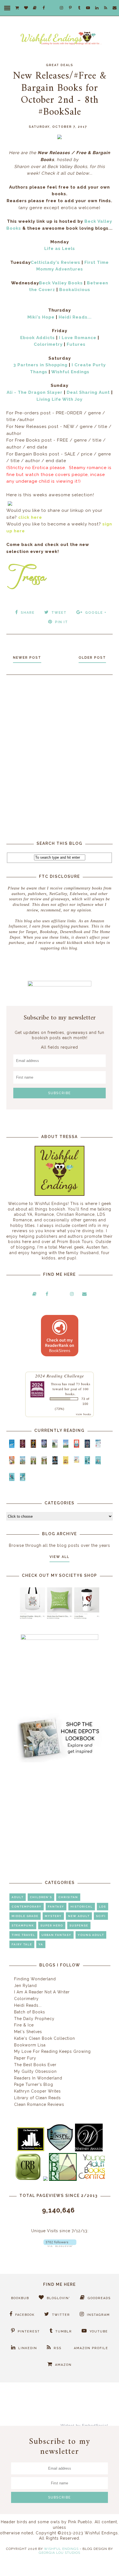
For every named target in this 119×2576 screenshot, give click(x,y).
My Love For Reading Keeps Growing (52, 2051)
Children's (41, 1897)
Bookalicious (75, 290)
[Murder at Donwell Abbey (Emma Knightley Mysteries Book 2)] (98, 1446)
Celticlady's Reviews (55, 262)
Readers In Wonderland (38, 2078)
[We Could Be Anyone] (33, 1446)
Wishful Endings (70, 372)
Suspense (79, 1925)
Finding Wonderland (35, 1979)
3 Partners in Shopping (40, 365)
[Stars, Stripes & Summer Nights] (44, 1446)
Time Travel (23, 1935)
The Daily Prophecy (34, 2019)
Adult (18, 1897)
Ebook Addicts (37, 338)
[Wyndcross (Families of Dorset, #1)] (33, 1463)
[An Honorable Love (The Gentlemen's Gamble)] (55, 1446)
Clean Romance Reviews (39, 2104)
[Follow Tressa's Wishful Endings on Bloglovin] (60, 2246)
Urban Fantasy (56, 1935)
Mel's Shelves (28, 2032)
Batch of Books (30, 2012)
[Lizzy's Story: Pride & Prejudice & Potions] (23, 1446)
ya (41, 1944)
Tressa (56, 1384)
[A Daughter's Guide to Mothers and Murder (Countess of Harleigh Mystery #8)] (66, 1463)
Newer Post (27, 658)
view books (84, 1414)
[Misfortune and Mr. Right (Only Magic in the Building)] (87, 1463)
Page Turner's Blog (34, 2084)
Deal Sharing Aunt (88, 392)
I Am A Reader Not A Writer (42, 1992)
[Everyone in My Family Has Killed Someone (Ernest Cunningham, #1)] (77, 1446)
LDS (103, 1907)
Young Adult (91, 1935)
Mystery (53, 1916)
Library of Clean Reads (37, 2098)
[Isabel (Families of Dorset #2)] (44, 1463)
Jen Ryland (25, 1986)
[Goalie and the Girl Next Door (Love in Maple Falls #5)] (12, 1463)
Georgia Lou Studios (59, 2553)
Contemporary (27, 1907)
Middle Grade (25, 1916)
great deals (60, 65)
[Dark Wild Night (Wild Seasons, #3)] (12, 1447)
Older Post (92, 658)
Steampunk (23, 1925)
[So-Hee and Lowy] (77, 1461)
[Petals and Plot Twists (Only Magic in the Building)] (98, 1463)
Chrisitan (68, 1897)
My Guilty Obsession (35, 2071)
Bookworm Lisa (30, 2045)
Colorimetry (48, 344)
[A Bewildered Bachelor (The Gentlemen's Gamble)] (66, 1446)
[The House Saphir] (87, 1446)
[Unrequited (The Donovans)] (23, 1463)
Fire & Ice (24, 2025)
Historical (82, 1907)
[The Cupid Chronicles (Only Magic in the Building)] (23, 1480)
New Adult (79, 1916)
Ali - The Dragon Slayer (35, 392)
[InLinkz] (10, 503)
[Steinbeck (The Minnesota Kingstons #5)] (55, 1463)
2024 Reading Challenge (60, 1376)
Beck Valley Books (61, 283)
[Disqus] (59, 753)
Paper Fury (25, 2058)
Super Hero (52, 1925)
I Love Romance (78, 338)
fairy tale (22, 1944)
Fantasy (56, 1907)
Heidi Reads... (75, 317)
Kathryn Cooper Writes (37, 2091)
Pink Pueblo (80, 2522)
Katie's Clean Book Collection (45, 2038)
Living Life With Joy (59, 399)
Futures (76, 344)
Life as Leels (60, 249)
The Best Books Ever (35, 2065)
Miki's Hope (41, 317)
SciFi (101, 1916)
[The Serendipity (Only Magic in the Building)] (12, 1480)
